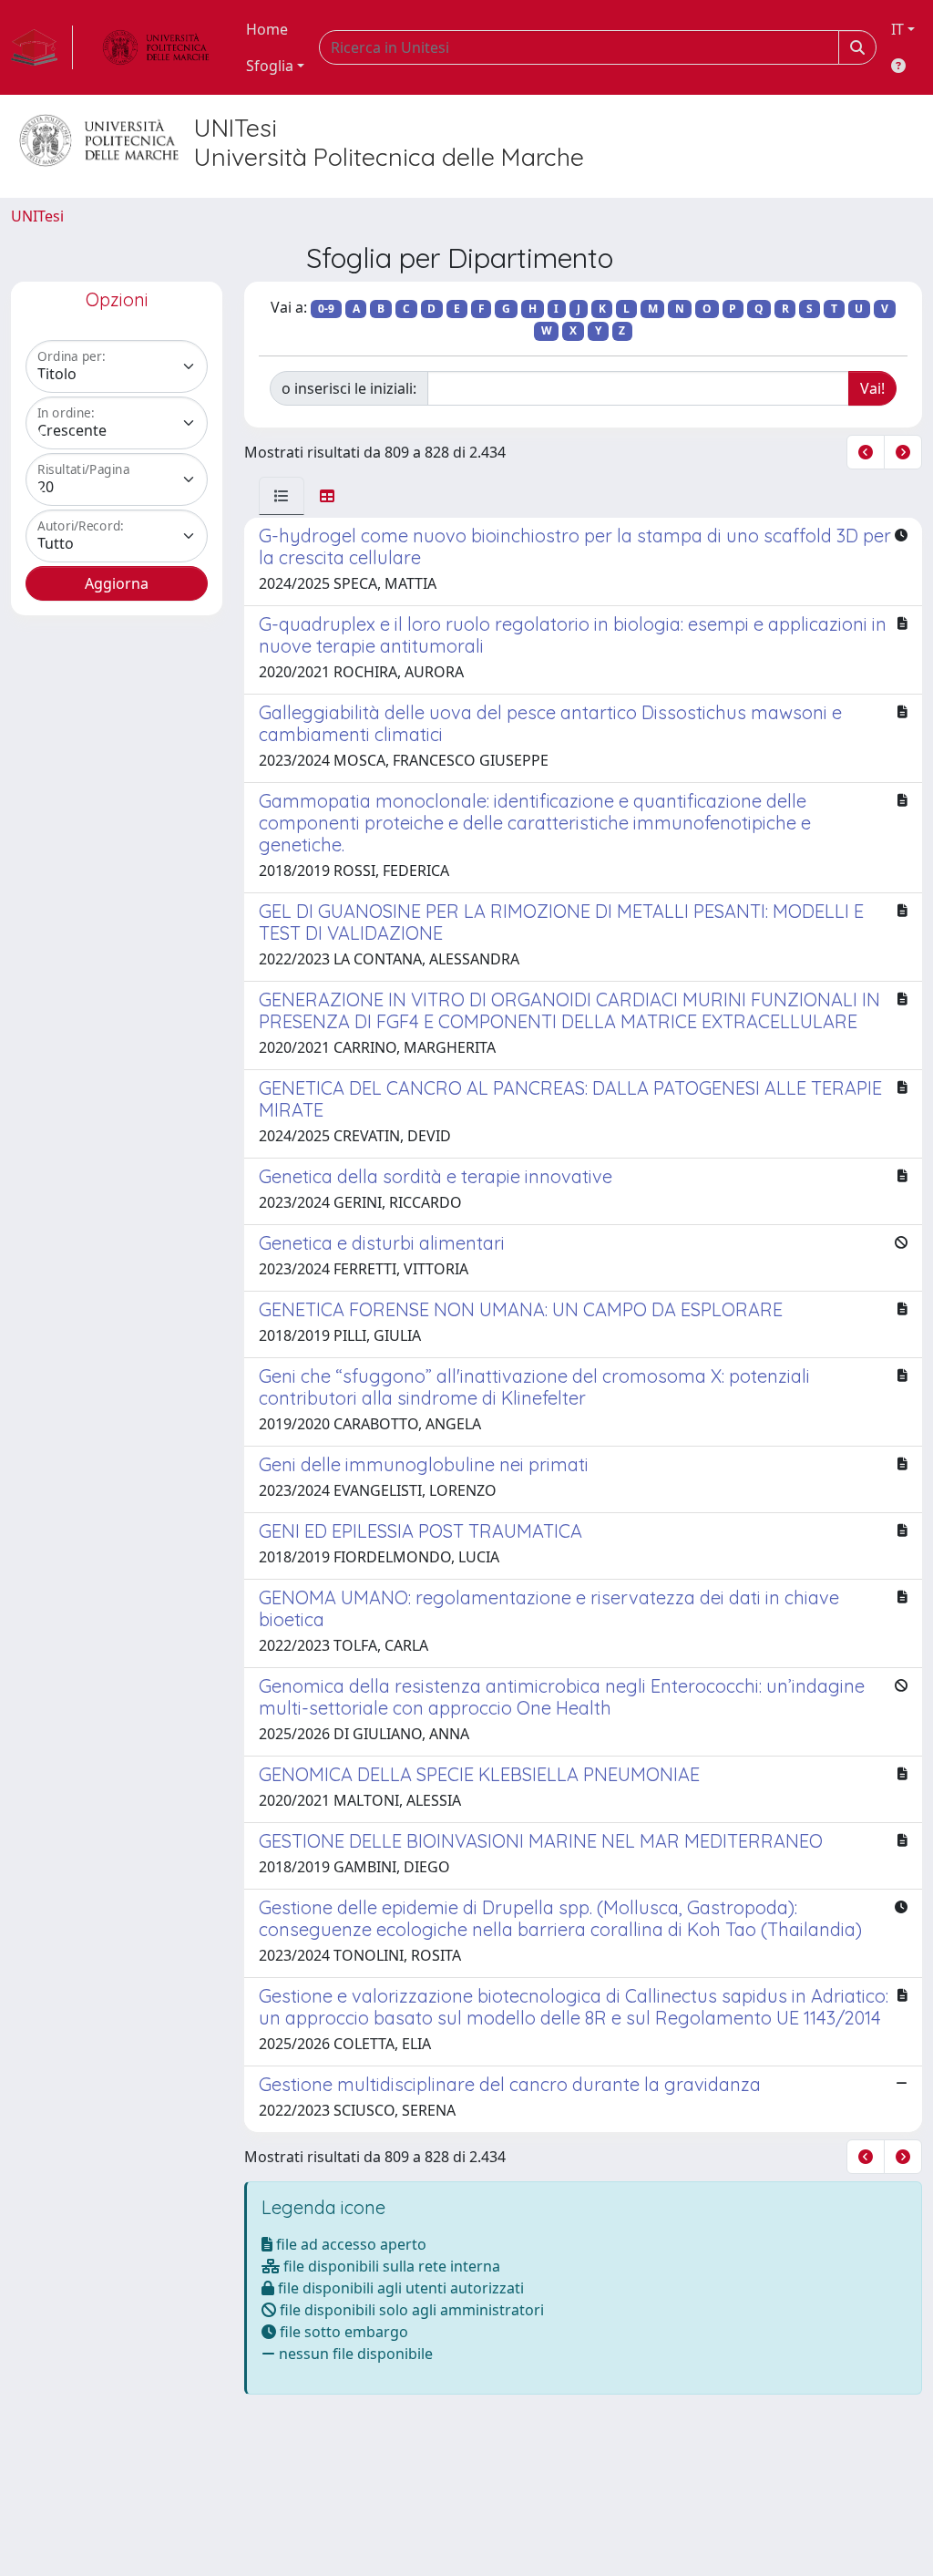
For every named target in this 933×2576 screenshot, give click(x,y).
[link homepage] (42, 47)
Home (267, 29)
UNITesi (37, 216)
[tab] (282, 496)
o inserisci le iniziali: (349, 388)
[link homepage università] (156, 47)
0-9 (326, 309)
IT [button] (897, 29)
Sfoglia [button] (270, 66)
